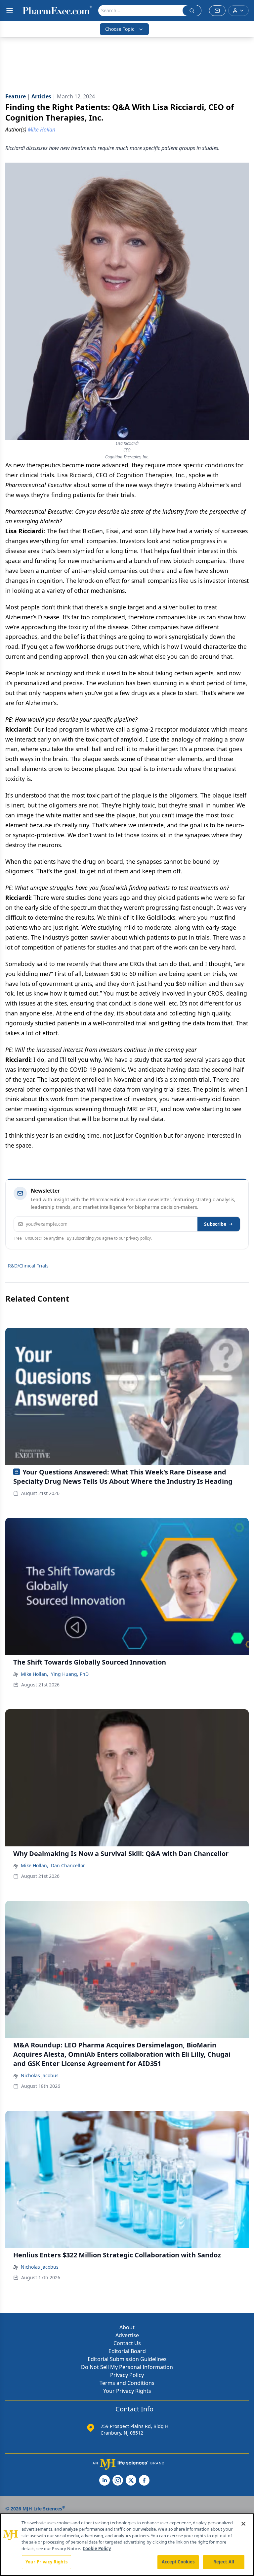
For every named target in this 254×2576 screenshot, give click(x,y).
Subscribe (215, 1224)
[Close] (243, 2524)
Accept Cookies (178, 2562)
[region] (127, 2545)
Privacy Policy (127, 2375)
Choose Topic (120, 29)
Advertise (127, 2335)
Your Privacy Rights (127, 2391)
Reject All (224, 2562)
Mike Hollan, (35, 1674)
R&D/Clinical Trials (28, 1266)
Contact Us (127, 2343)
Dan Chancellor (68, 1865)
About (127, 2327)
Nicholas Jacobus (40, 2075)
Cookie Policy (97, 2549)
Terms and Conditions (127, 2383)
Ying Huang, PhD (70, 1674)
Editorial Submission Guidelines (127, 2359)
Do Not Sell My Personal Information (127, 2367)
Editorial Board (127, 2351)
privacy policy (138, 1238)
